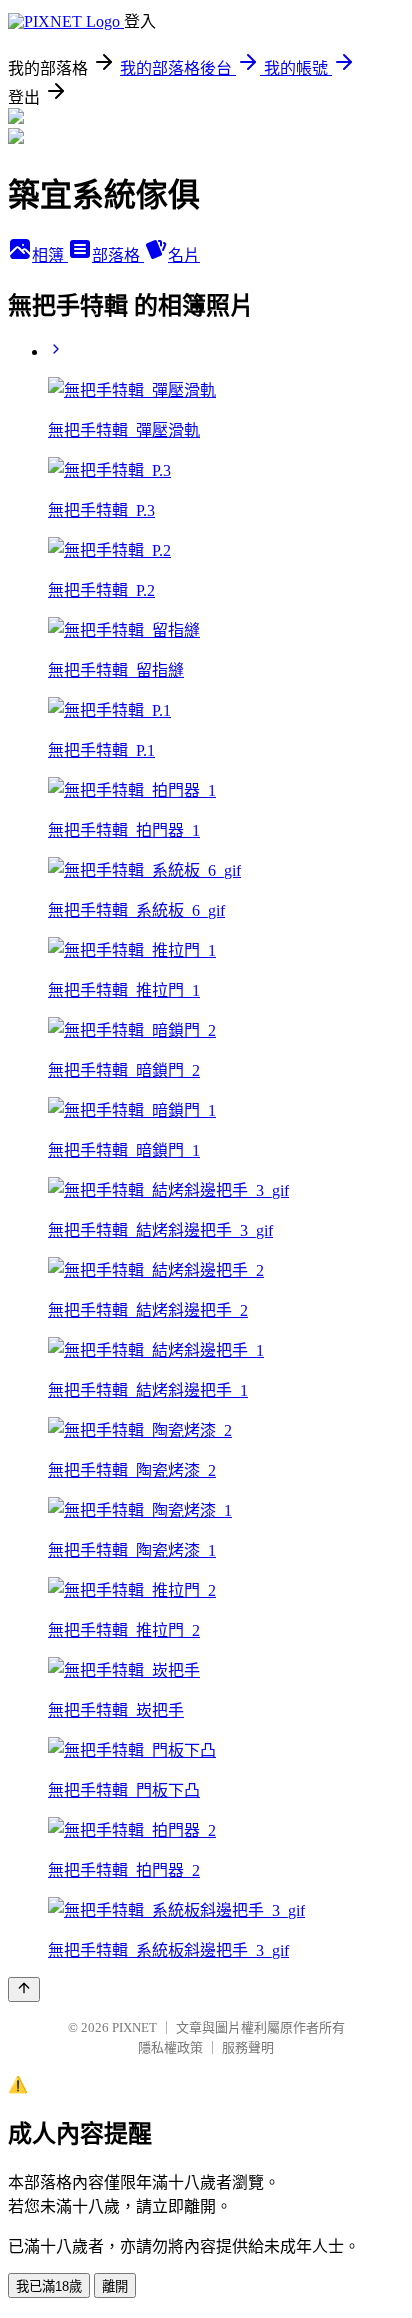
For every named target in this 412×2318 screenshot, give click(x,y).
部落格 (118, 255)
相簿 (50, 255)
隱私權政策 (170, 2047)
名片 (184, 255)
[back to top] (24, 1989)
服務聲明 (248, 2047)
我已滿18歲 (49, 2286)
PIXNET (134, 2027)
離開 (115, 2286)
